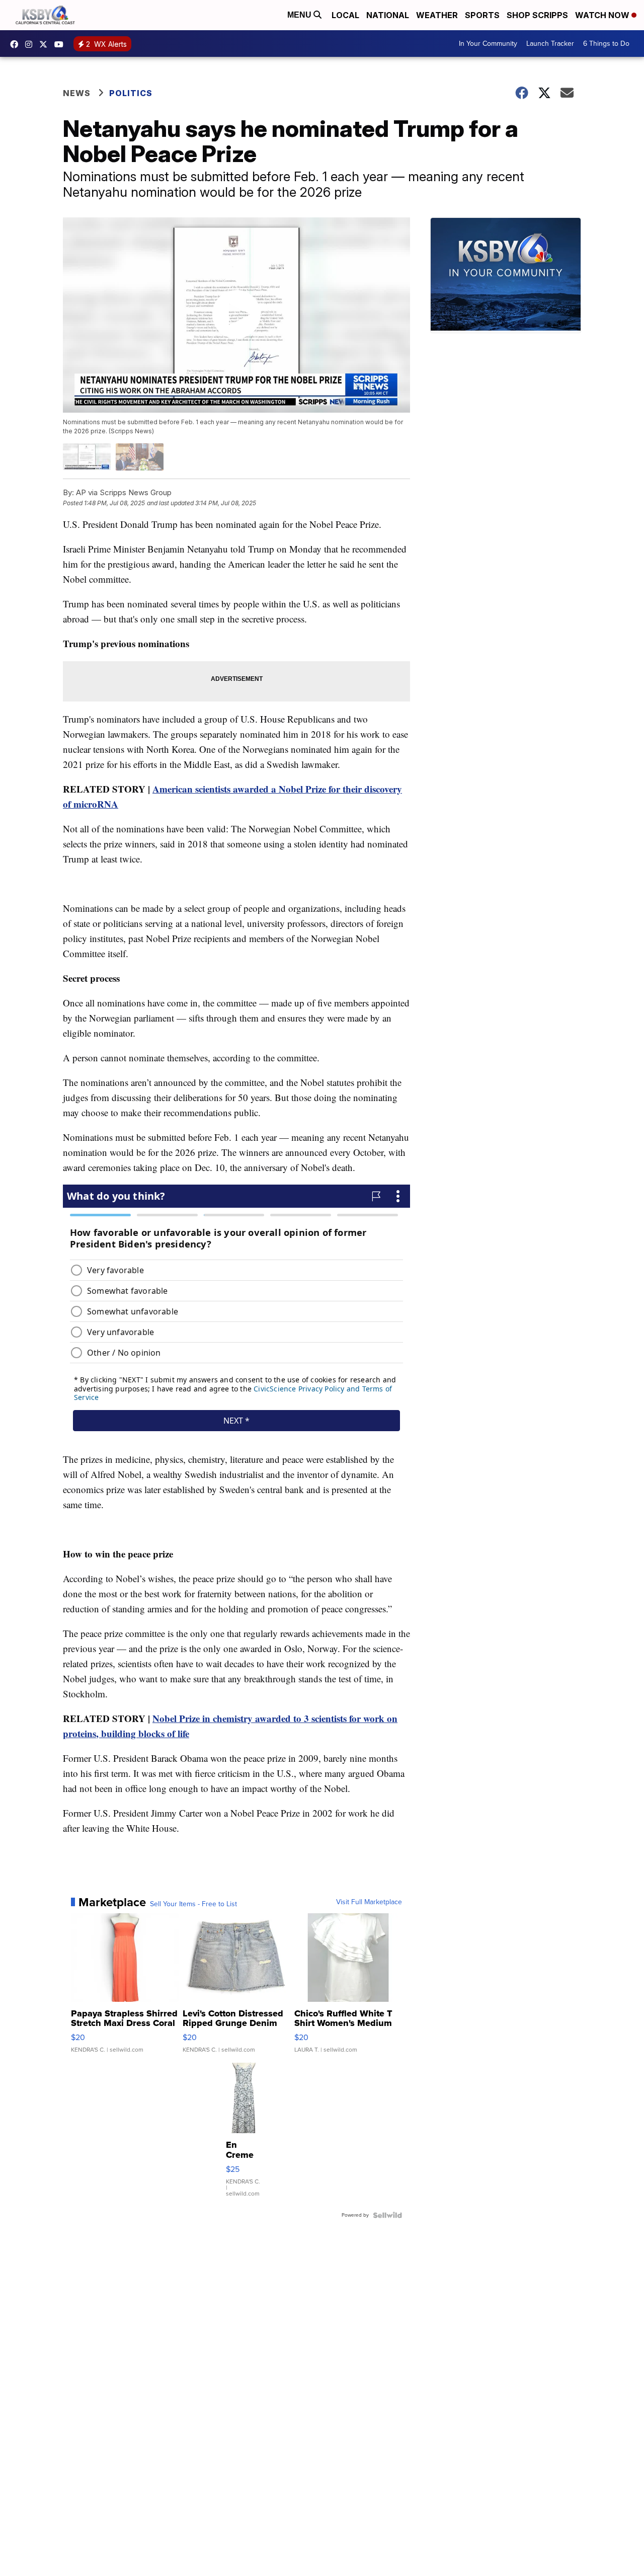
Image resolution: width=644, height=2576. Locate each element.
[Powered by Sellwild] (387, 2215)
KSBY (46, 44)
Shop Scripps (537, 15)
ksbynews (17, 44)
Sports (482, 15)
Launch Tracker (550, 44)
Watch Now (603, 15)
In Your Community (488, 44)
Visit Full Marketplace (369, 1902)
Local (345, 15)
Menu (300, 15)
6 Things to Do (606, 44)
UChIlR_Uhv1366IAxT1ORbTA (61, 44)
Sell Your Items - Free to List (193, 1904)
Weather (437, 15)
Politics (131, 93)
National (388, 15)
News (77, 93)
